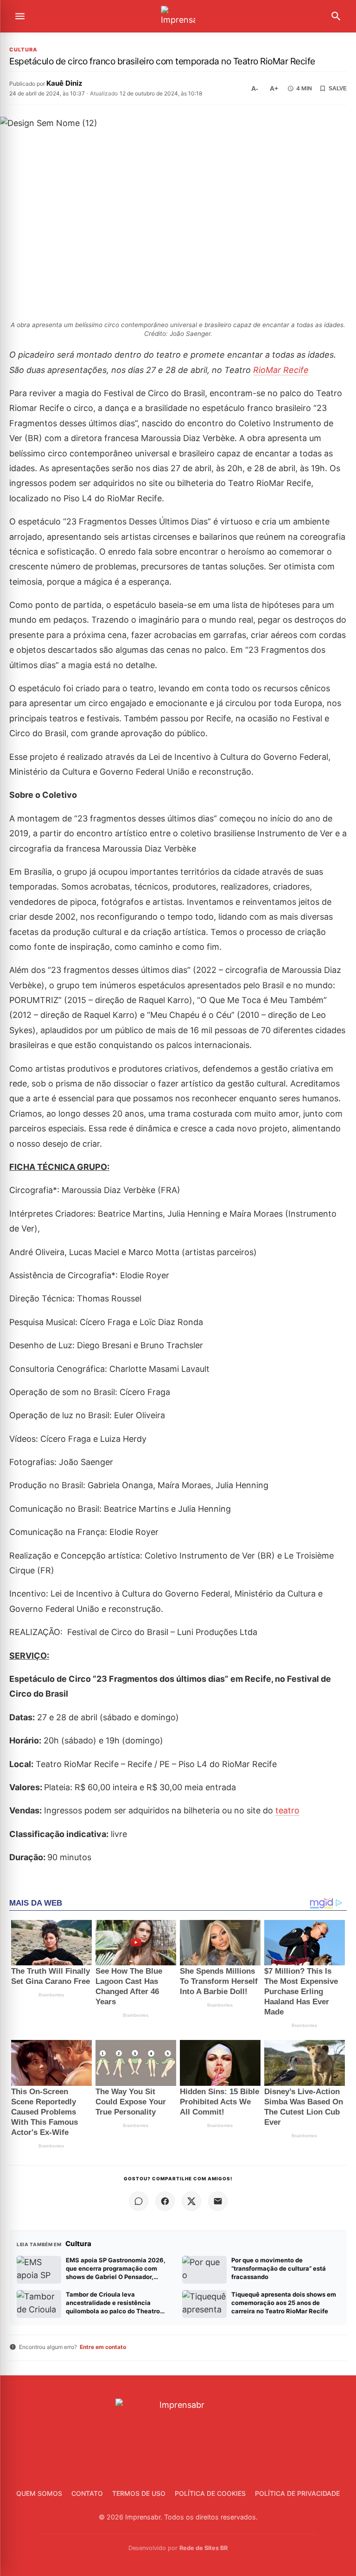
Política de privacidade (297, 2493)
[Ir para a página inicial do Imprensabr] (178, 16)
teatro (287, 1810)
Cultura (23, 50)
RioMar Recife (281, 370)
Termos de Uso (139, 2493)
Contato (87, 2493)
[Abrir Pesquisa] (336, 16)
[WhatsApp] (139, 2201)
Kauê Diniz (64, 83)
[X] (191, 2201)
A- (255, 88)
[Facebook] (165, 2201)
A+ (274, 88)
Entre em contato (103, 2347)
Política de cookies (210, 2493)
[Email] (218, 2201)
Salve (338, 88)
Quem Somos (39, 2493)
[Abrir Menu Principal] (20, 16)
